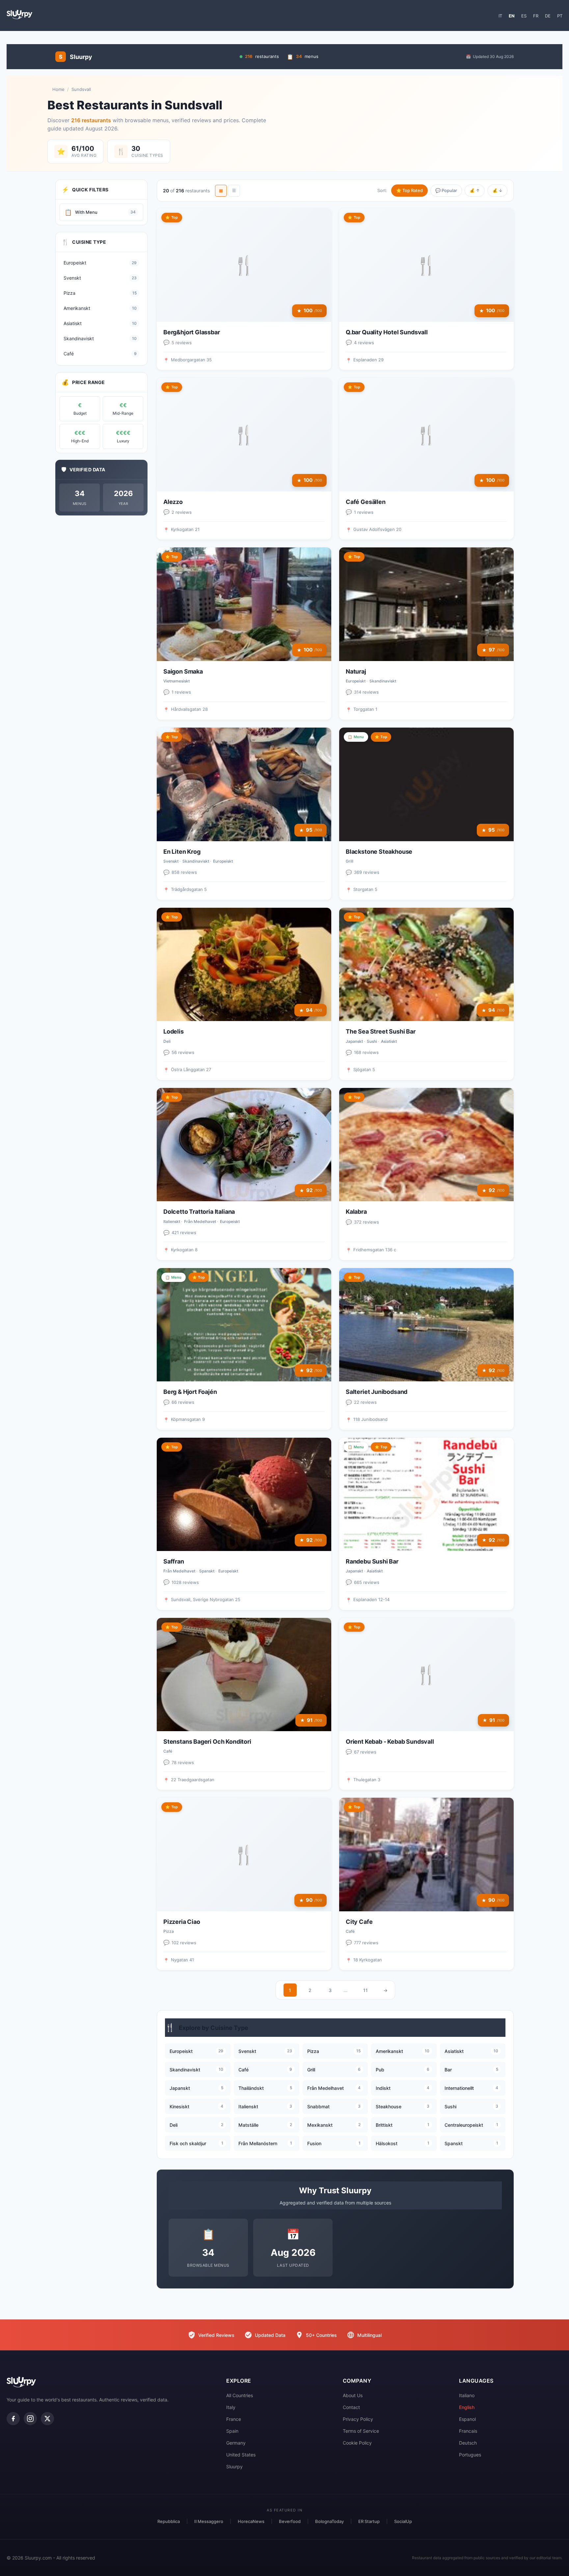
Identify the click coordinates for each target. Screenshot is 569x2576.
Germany (236, 2443)
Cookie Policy (357, 2443)
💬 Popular (446, 190)
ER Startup (369, 2521)
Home (58, 89)
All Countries (240, 2395)
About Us (353, 2395)
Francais (468, 2431)
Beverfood (290, 2521)
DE (548, 16)
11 (366, 1990)
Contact (351, 2407)
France (234, 2419)
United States (241, 2455)
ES (524, 16)
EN (512, 16)
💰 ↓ (497, 190)
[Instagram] (30, 2419)
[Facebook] (13, 2419)
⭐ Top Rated (409, 190)
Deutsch (468, 2443)
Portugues (470, 2455)
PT (560, 16)
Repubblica (169, 2521)
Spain (232, 2431)
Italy (231, 2407)
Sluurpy (234, 2466)
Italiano (467, 2395)
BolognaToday (329, 2521)
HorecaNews (251, 2521)
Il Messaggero (209, 2521)
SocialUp (403, 2521)
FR (536, 16)
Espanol (467, 2419)
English (467, 2407)
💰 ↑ (475, 190)
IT (500, 16)
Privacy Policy (358, 2419)
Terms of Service (361, 2431)
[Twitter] (47, 2419)
